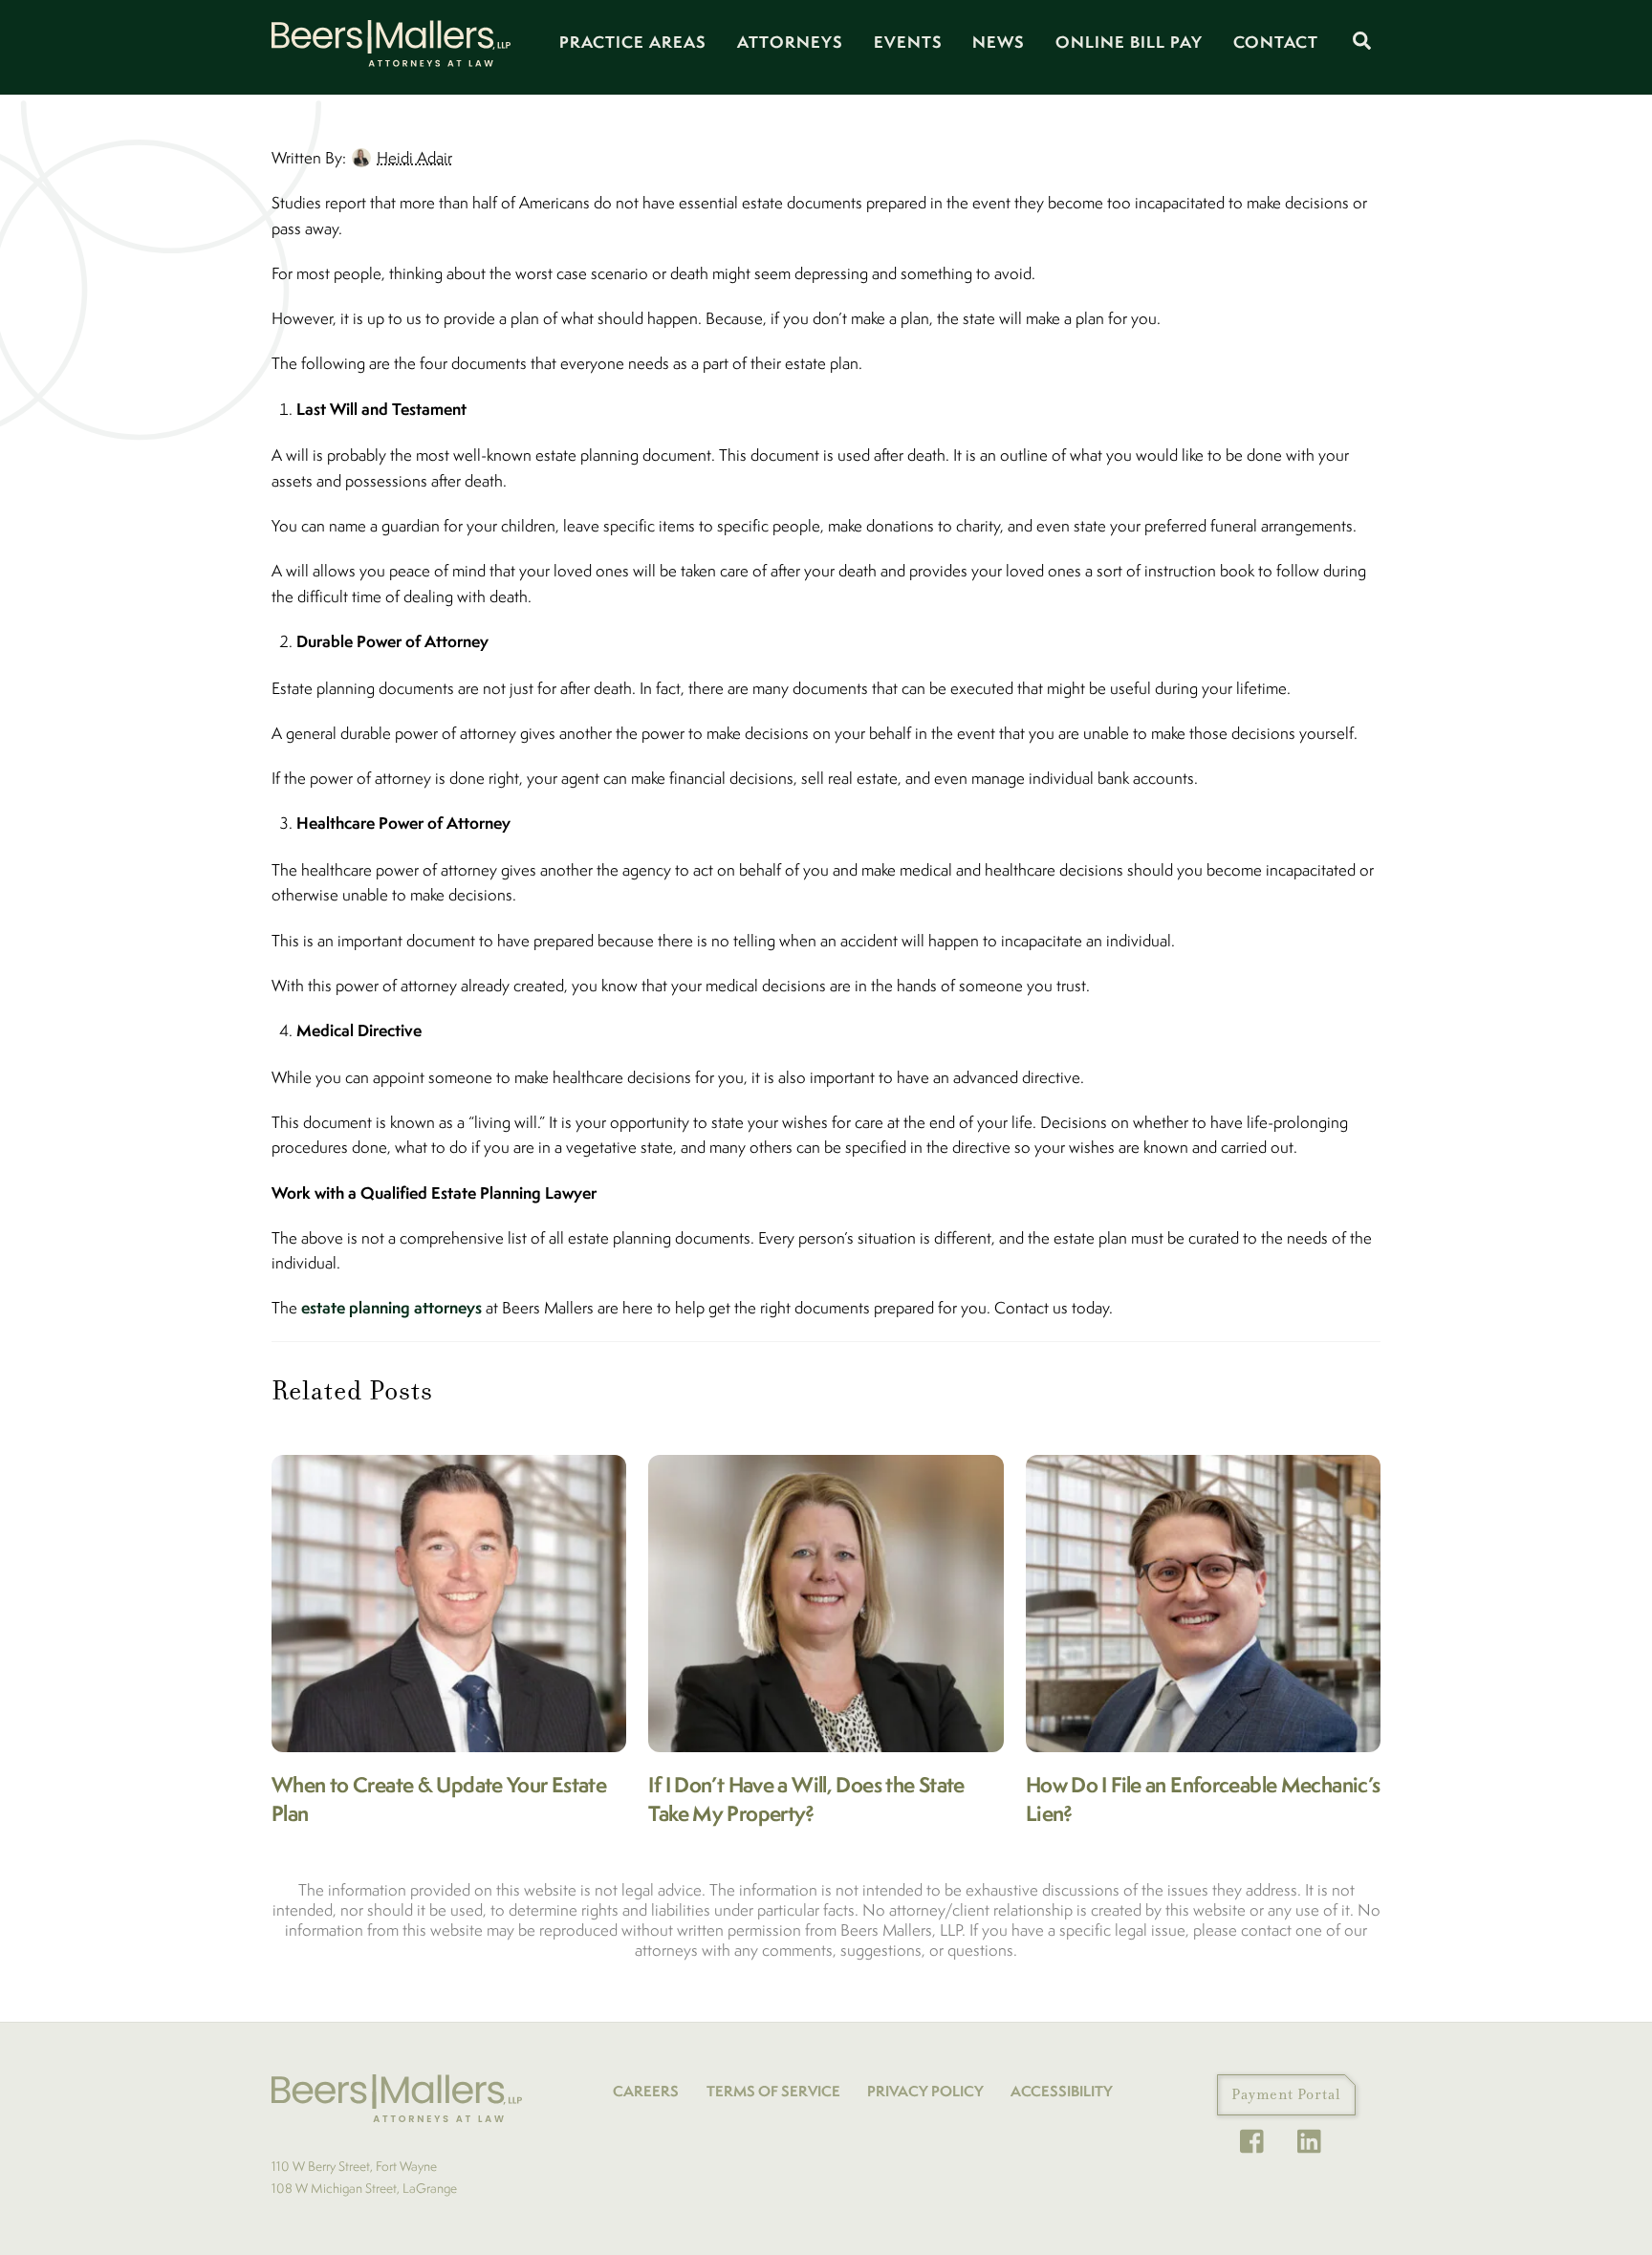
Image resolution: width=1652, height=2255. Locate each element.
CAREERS (646, 2091)
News (999, 42)
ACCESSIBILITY (1062, 2091)
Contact (1276, 42)
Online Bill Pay (1129, 42)
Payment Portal (1286, 2094)
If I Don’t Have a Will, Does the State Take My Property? (806, 1799)
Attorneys (790, 42)
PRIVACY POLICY (925, 2091)
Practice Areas (633, 42)
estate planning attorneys (391, 1307)
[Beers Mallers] (391, 58)
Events (908, 42)
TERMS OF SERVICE (773, 2091)
